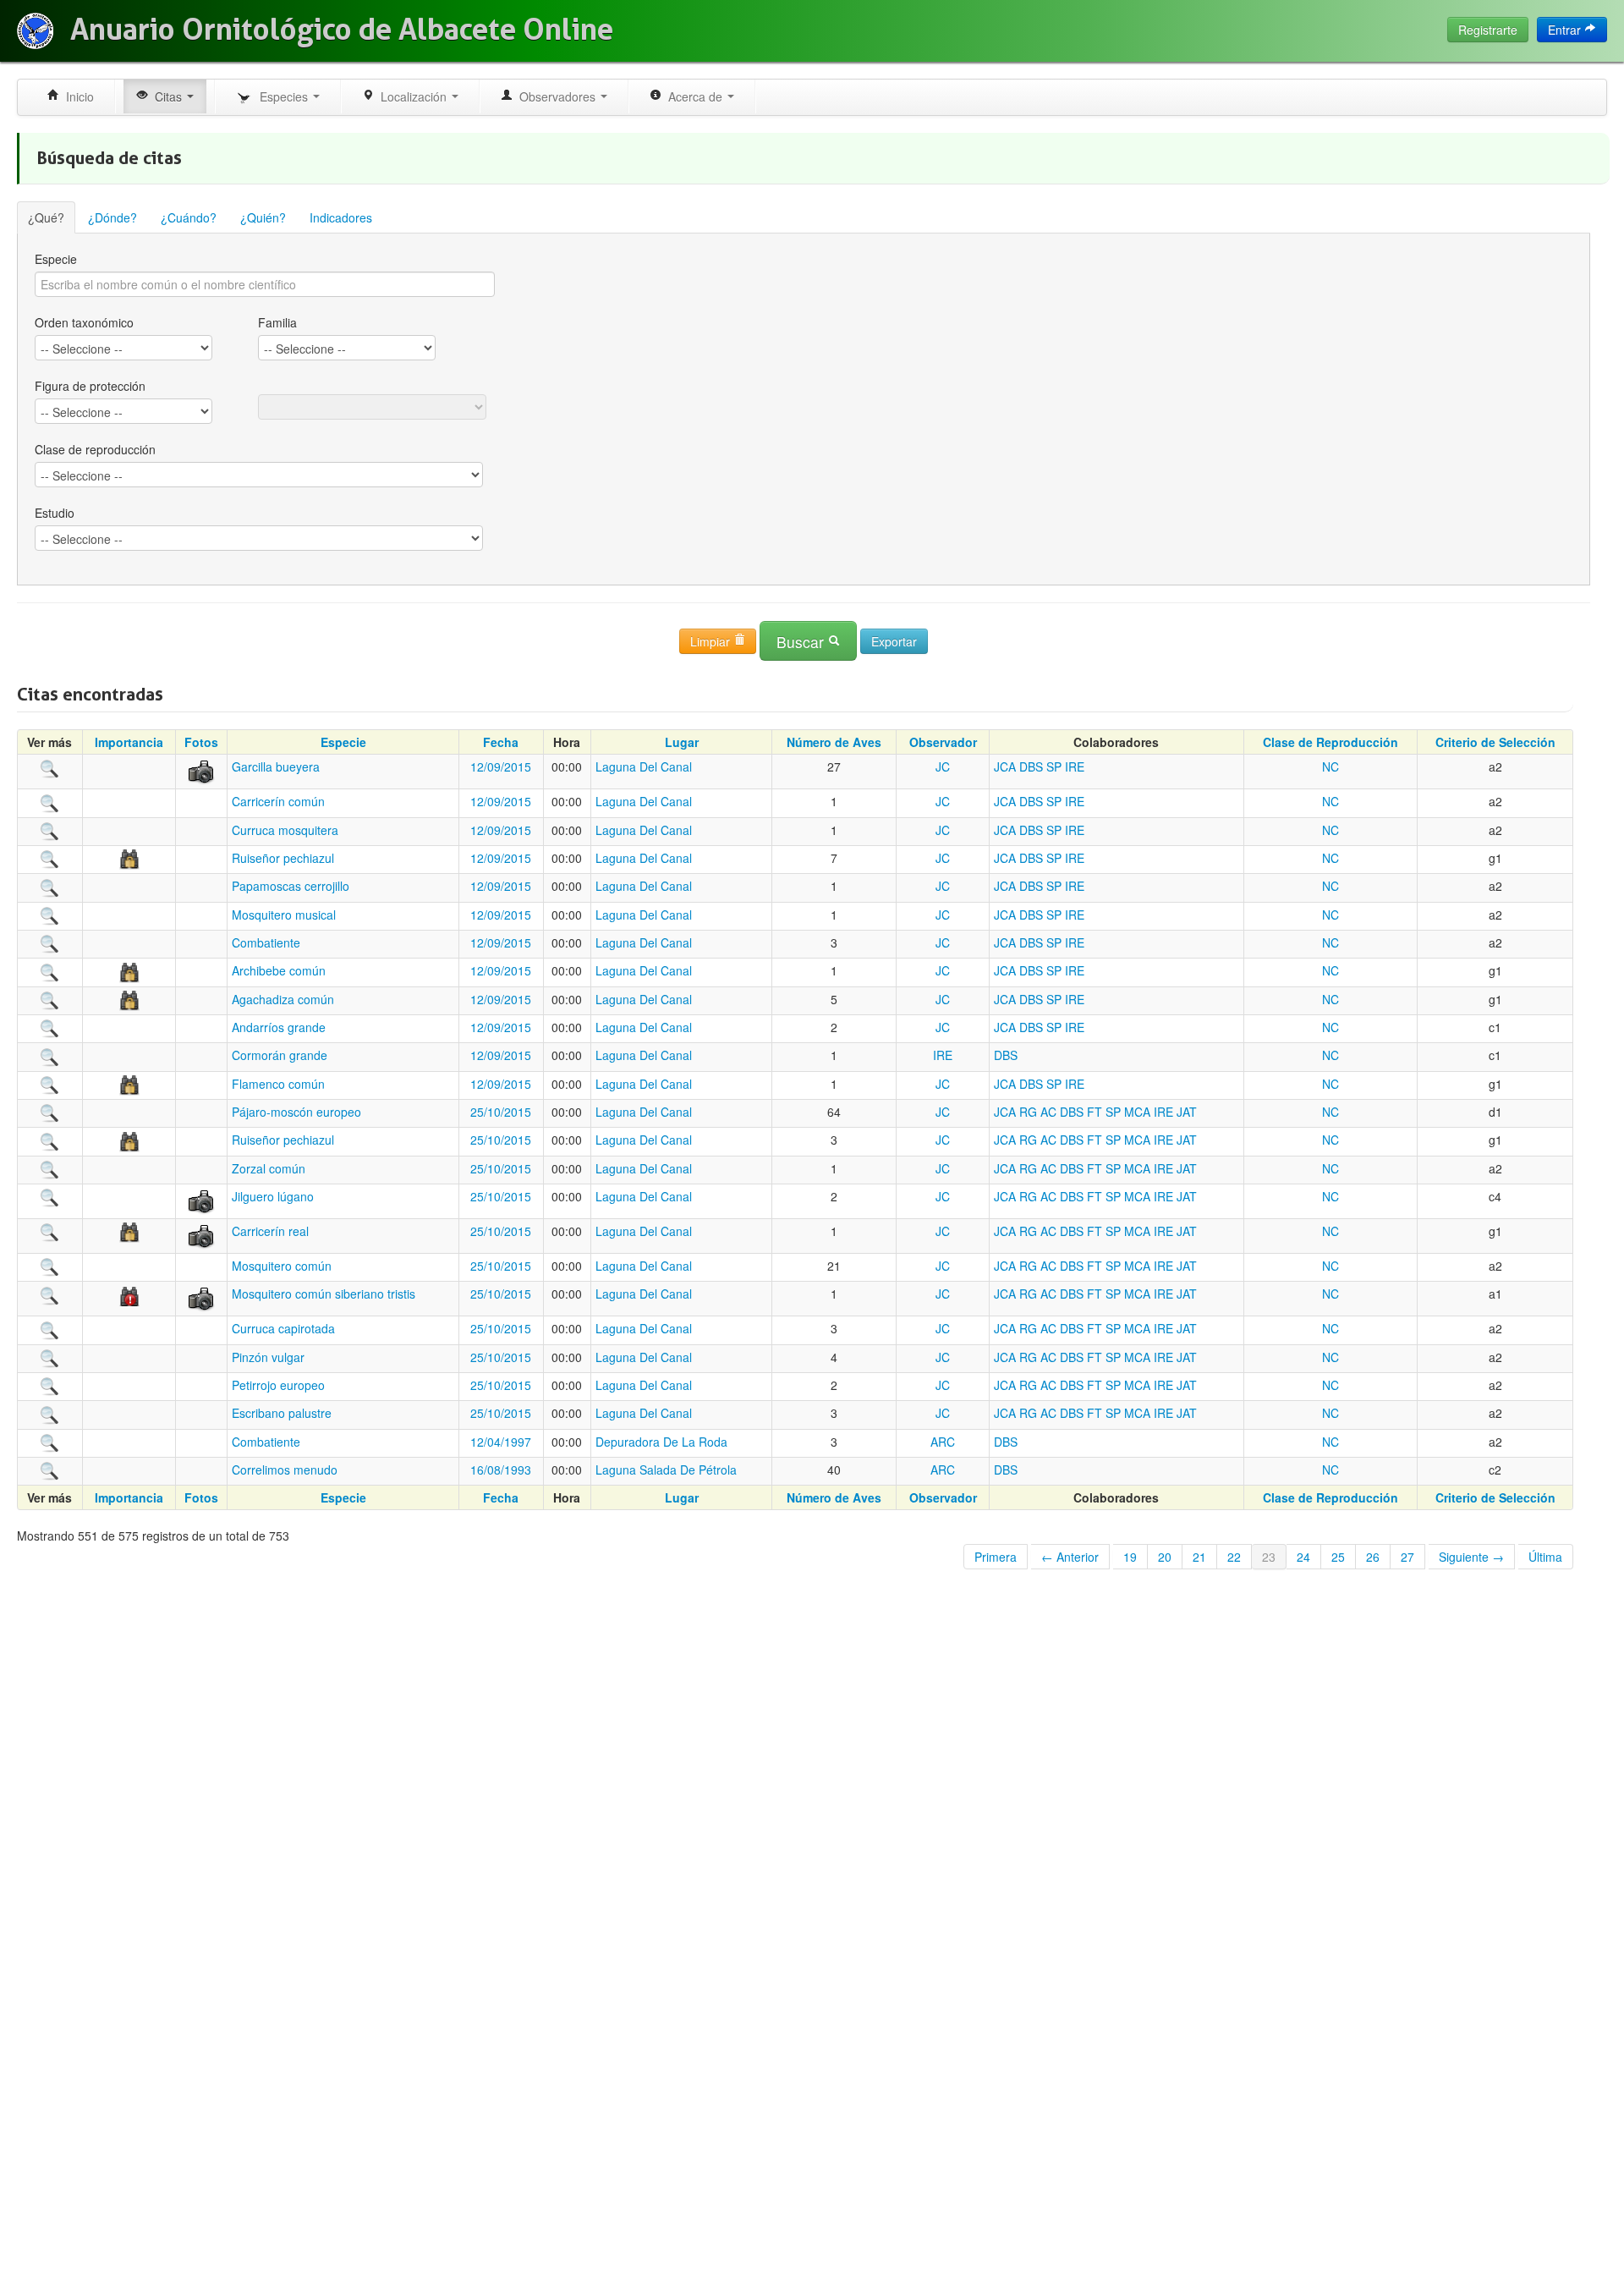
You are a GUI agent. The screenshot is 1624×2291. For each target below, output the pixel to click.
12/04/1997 (501, 1442)
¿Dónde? (112, 217)
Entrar (1566, 30)
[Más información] (50, 766)
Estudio (55, 513)
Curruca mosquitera (285, 830)
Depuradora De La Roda (661, 1442)
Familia (277, 322)
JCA (1005, 766)
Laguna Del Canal (644, 766)
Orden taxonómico (84, 322)
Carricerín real (270, 1231)
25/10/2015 (501, 1112)
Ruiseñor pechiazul (283, 858)
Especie (56, 259)
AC (1048, 1112)
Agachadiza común (283, 999)
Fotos (201, 742)
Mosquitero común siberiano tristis (324, 1294)
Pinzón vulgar (268, 1357)
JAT (1187, 1112)
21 (1199, 1557)
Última (1545, 1557)
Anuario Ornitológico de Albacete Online (342, 30)
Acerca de (694, 96)
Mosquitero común (282, 1266)
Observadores (556, 96)
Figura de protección (90, 386)
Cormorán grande (280, 1055)
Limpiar (712, 641)
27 (1407, 1557)
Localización (412, 96)
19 (1130, 1557)
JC (943, 766)
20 (1165, 1557)
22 (1234, 1557)
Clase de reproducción (95, 449)
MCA (1137, 1112)
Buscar (802, 642)
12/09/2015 (501, 766)
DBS (1031, 766)
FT (1095, 1112)
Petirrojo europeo (278, 1385)
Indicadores (341, 217)
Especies (282, 96)
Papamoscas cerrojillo (291, 886)
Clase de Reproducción (1330, 742)
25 (1338, 1557)
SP (1054, 766)
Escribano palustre (282, 1413)
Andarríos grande (279, 1027)
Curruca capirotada (283, 1328)
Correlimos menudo (285, 1470)
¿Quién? (263, 217)
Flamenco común (278, 1084)
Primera (996, 1557)
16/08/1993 (501, 1470)
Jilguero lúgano (273, 1196)
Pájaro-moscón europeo (296, 1112)
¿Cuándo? (189, 217)
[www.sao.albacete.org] (35, 31)
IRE (1075, 766)
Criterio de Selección (1495, 742)
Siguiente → (1471, 1557)
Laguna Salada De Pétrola (666, 1470)
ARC (943, 1442)
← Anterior (1070, 1557)
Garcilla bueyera (276, 766)
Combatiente (266, 942)
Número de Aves (834, 742)
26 (1373, 1557)
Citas (167, 96)
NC (1330, 766)
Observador (943, 742)
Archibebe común (279, 970)
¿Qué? (46, 217)
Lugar (682, 742)
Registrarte (1488, 30)
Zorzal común (269, 1168)
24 (1303, 1557)
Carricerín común (278, 801)
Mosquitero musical (284, 915)
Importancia (129, 742)
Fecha (501, 742)
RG (1028, 1112)
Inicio (77, 96)
